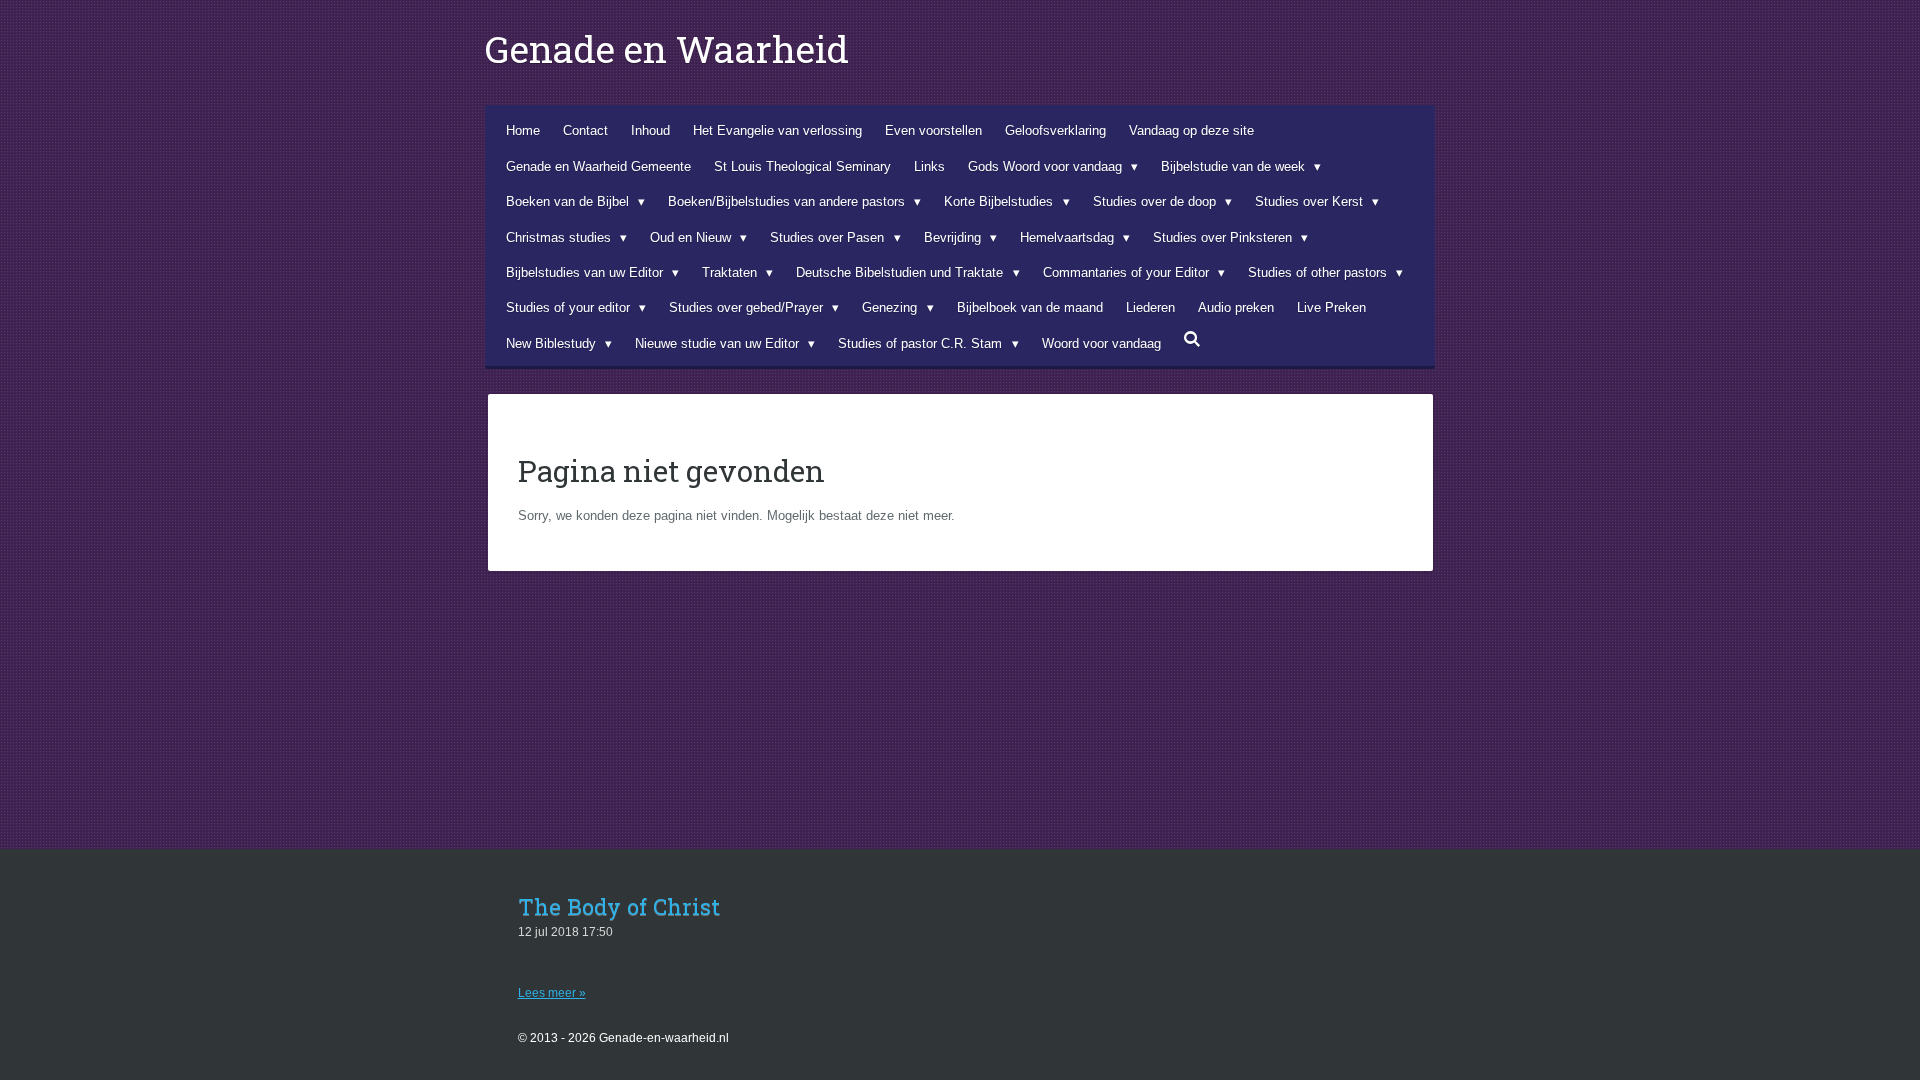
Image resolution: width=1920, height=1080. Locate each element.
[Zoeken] (1193, 339)
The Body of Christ (619, 906)
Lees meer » (552, 993)
